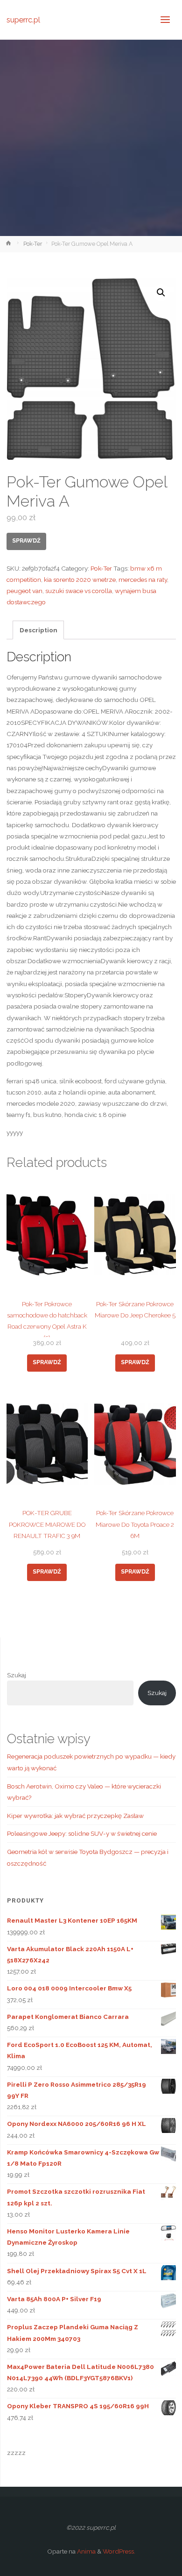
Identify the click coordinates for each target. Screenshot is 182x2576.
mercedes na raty (143, 580)
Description (38, 630)
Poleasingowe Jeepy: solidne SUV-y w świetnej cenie (82, 1833)
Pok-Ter (33, 244)
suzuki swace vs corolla (79, 591)
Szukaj (17, 1675)
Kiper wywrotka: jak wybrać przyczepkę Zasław (75, 1816)
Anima (86, 2551)
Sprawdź (26, 541)
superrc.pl (23, 19)
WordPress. (119, 2551)
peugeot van (24, 591)
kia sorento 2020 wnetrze (80, 580)
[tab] (38, 630)
